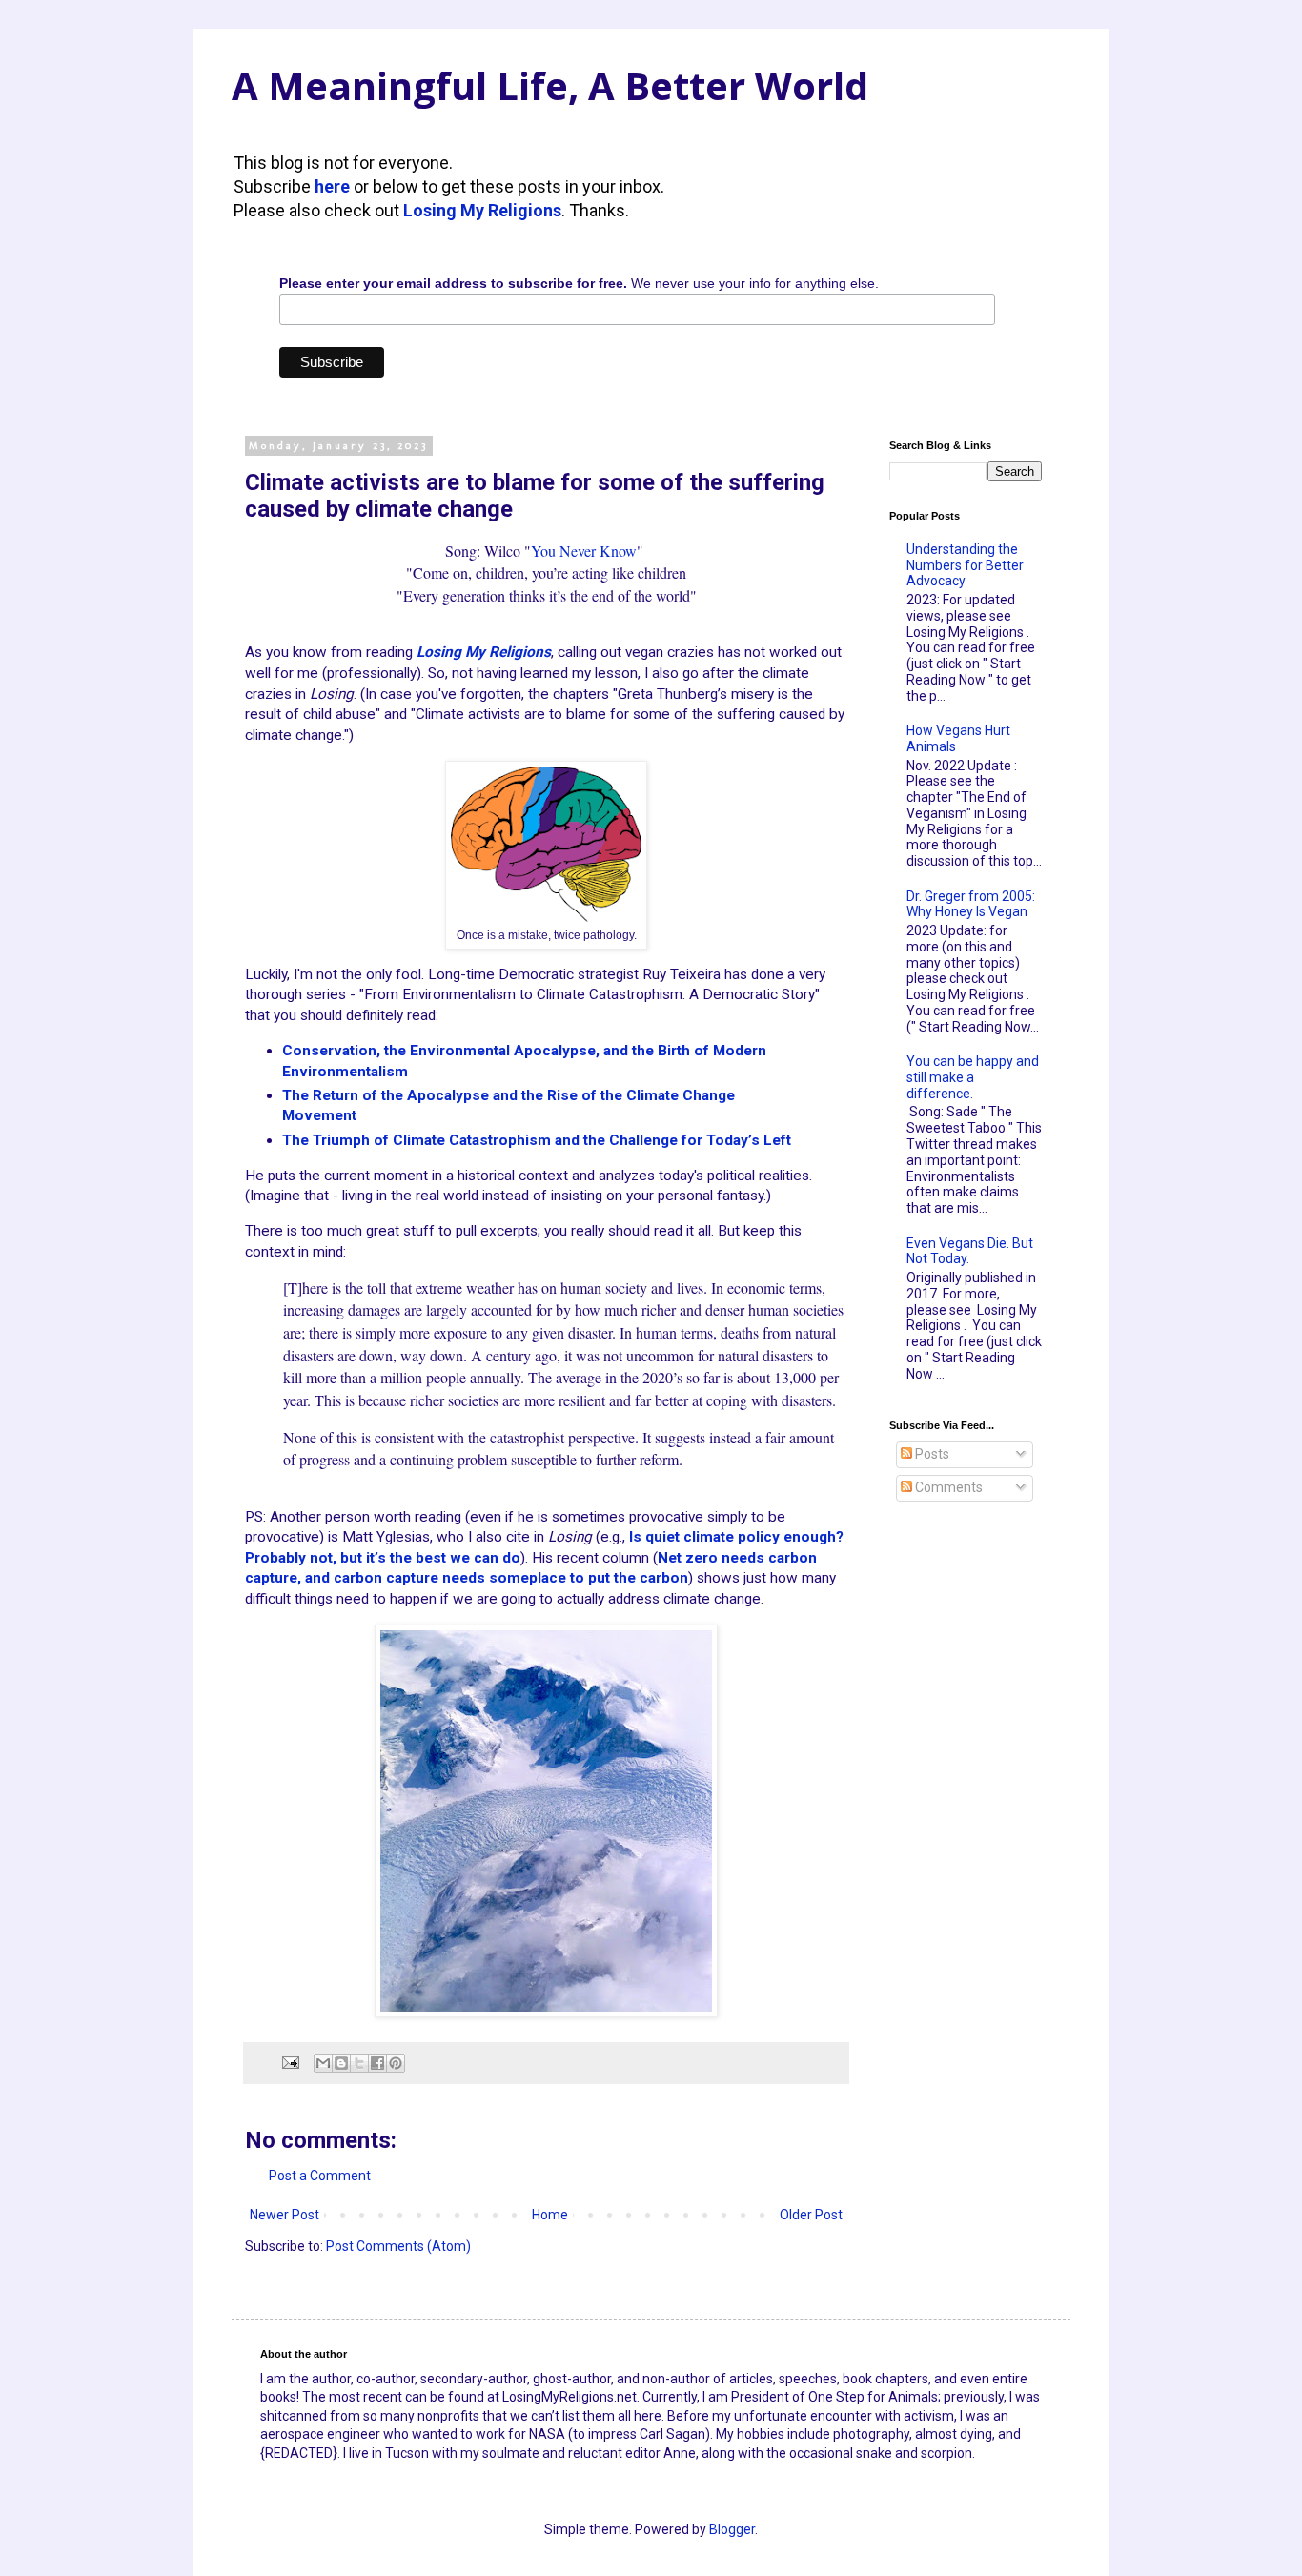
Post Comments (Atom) (398, 2246)
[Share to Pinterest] (396, 2063)
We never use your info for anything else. (579, 283)
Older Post (811, 2215)
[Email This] (323, 2063)
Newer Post (285, 2215)
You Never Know (584, 551)
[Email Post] (289, 2062)
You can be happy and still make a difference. (973, 1077)
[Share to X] (359, 2063)
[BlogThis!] (341, 2063)
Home (550, 2215)
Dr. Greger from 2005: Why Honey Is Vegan (971, 904)
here (332, 186)
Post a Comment (320, 2176)
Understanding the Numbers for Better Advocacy (965, 565)
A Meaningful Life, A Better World (550, 85)
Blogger (732, 2529)
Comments (947, 1487)
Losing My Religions (482, 210)
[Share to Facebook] (377, 2063)
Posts (931, 1454)
